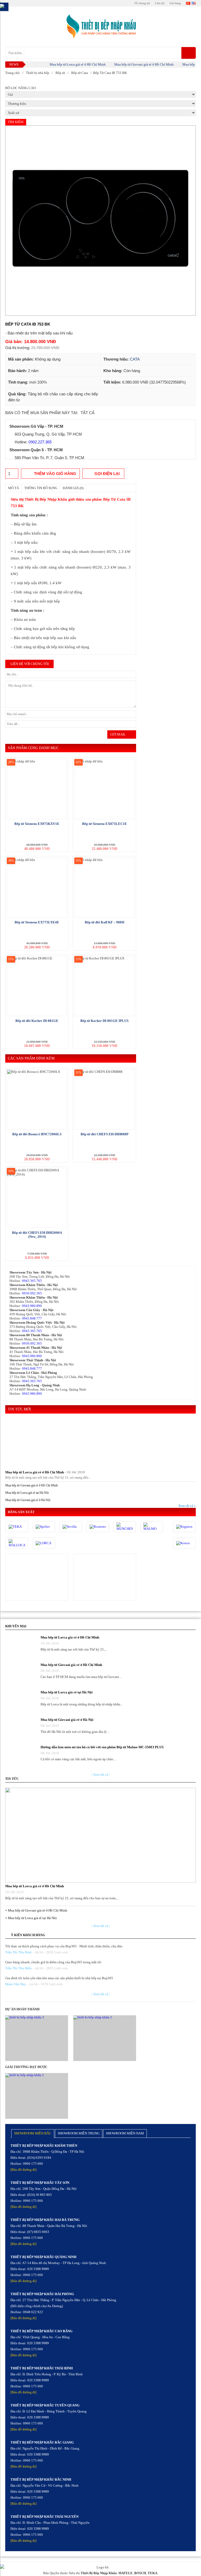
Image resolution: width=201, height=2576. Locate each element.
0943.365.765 (32, 1281)
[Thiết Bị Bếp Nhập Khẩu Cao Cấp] (100, 27)
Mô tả (13, 488)
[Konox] (184, 1543)
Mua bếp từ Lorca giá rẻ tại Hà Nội (27, 1493)
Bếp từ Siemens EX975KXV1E (37, 824)
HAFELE (126, 2573)
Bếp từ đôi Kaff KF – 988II (105, 922)
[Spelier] (44, 1527)
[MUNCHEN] (125, 1527)
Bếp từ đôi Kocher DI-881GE (37, 1021)
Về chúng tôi (142, 3)
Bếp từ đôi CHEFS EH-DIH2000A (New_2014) (37, 1235)
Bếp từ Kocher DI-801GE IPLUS (104, 1021)
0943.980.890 (32, 1306)
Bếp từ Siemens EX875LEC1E (105, 824)
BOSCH (140, 2573)
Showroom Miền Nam (125, 2133)
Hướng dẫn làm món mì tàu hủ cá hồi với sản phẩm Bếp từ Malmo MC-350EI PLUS (102, 1747)
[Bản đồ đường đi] (23, 2170)
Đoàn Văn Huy (16, 1984)
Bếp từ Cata (80, 73)
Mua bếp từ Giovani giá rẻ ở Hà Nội (28, 1500)
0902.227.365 (40, 442)
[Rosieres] (98, 1527)
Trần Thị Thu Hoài (18, 1952)
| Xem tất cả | (101, 1775)
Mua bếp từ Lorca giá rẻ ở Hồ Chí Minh (63, 64)
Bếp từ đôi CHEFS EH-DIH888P (105, 1134)
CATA (135, 359)
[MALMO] (152, 1527)
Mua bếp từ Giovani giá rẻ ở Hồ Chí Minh (130, 64)
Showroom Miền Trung (79, 2133)
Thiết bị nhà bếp (38, 73)
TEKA (152, 2573)
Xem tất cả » (187, 1506)
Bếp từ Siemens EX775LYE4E (37, 922)
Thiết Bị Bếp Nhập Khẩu (99, 2573)
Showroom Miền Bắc (33, 2133)
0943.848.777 (32, 1318)
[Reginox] (184, 1527)
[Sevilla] (71, 1527)
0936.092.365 (32, 1293)
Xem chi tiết (37, 1576)
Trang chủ (12, 73)
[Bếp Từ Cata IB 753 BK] (100, 221)
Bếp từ (60, 73)
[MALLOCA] (17, 1543)
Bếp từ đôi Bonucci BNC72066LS (37, 1134)
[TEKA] (17, 1527)
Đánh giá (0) (73, 488)
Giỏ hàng (175, 3)
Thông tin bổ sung (41, 488)
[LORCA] (44, 1543)
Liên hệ (160, 3)
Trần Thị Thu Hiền (18, 1968)
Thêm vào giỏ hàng (55, 474)
